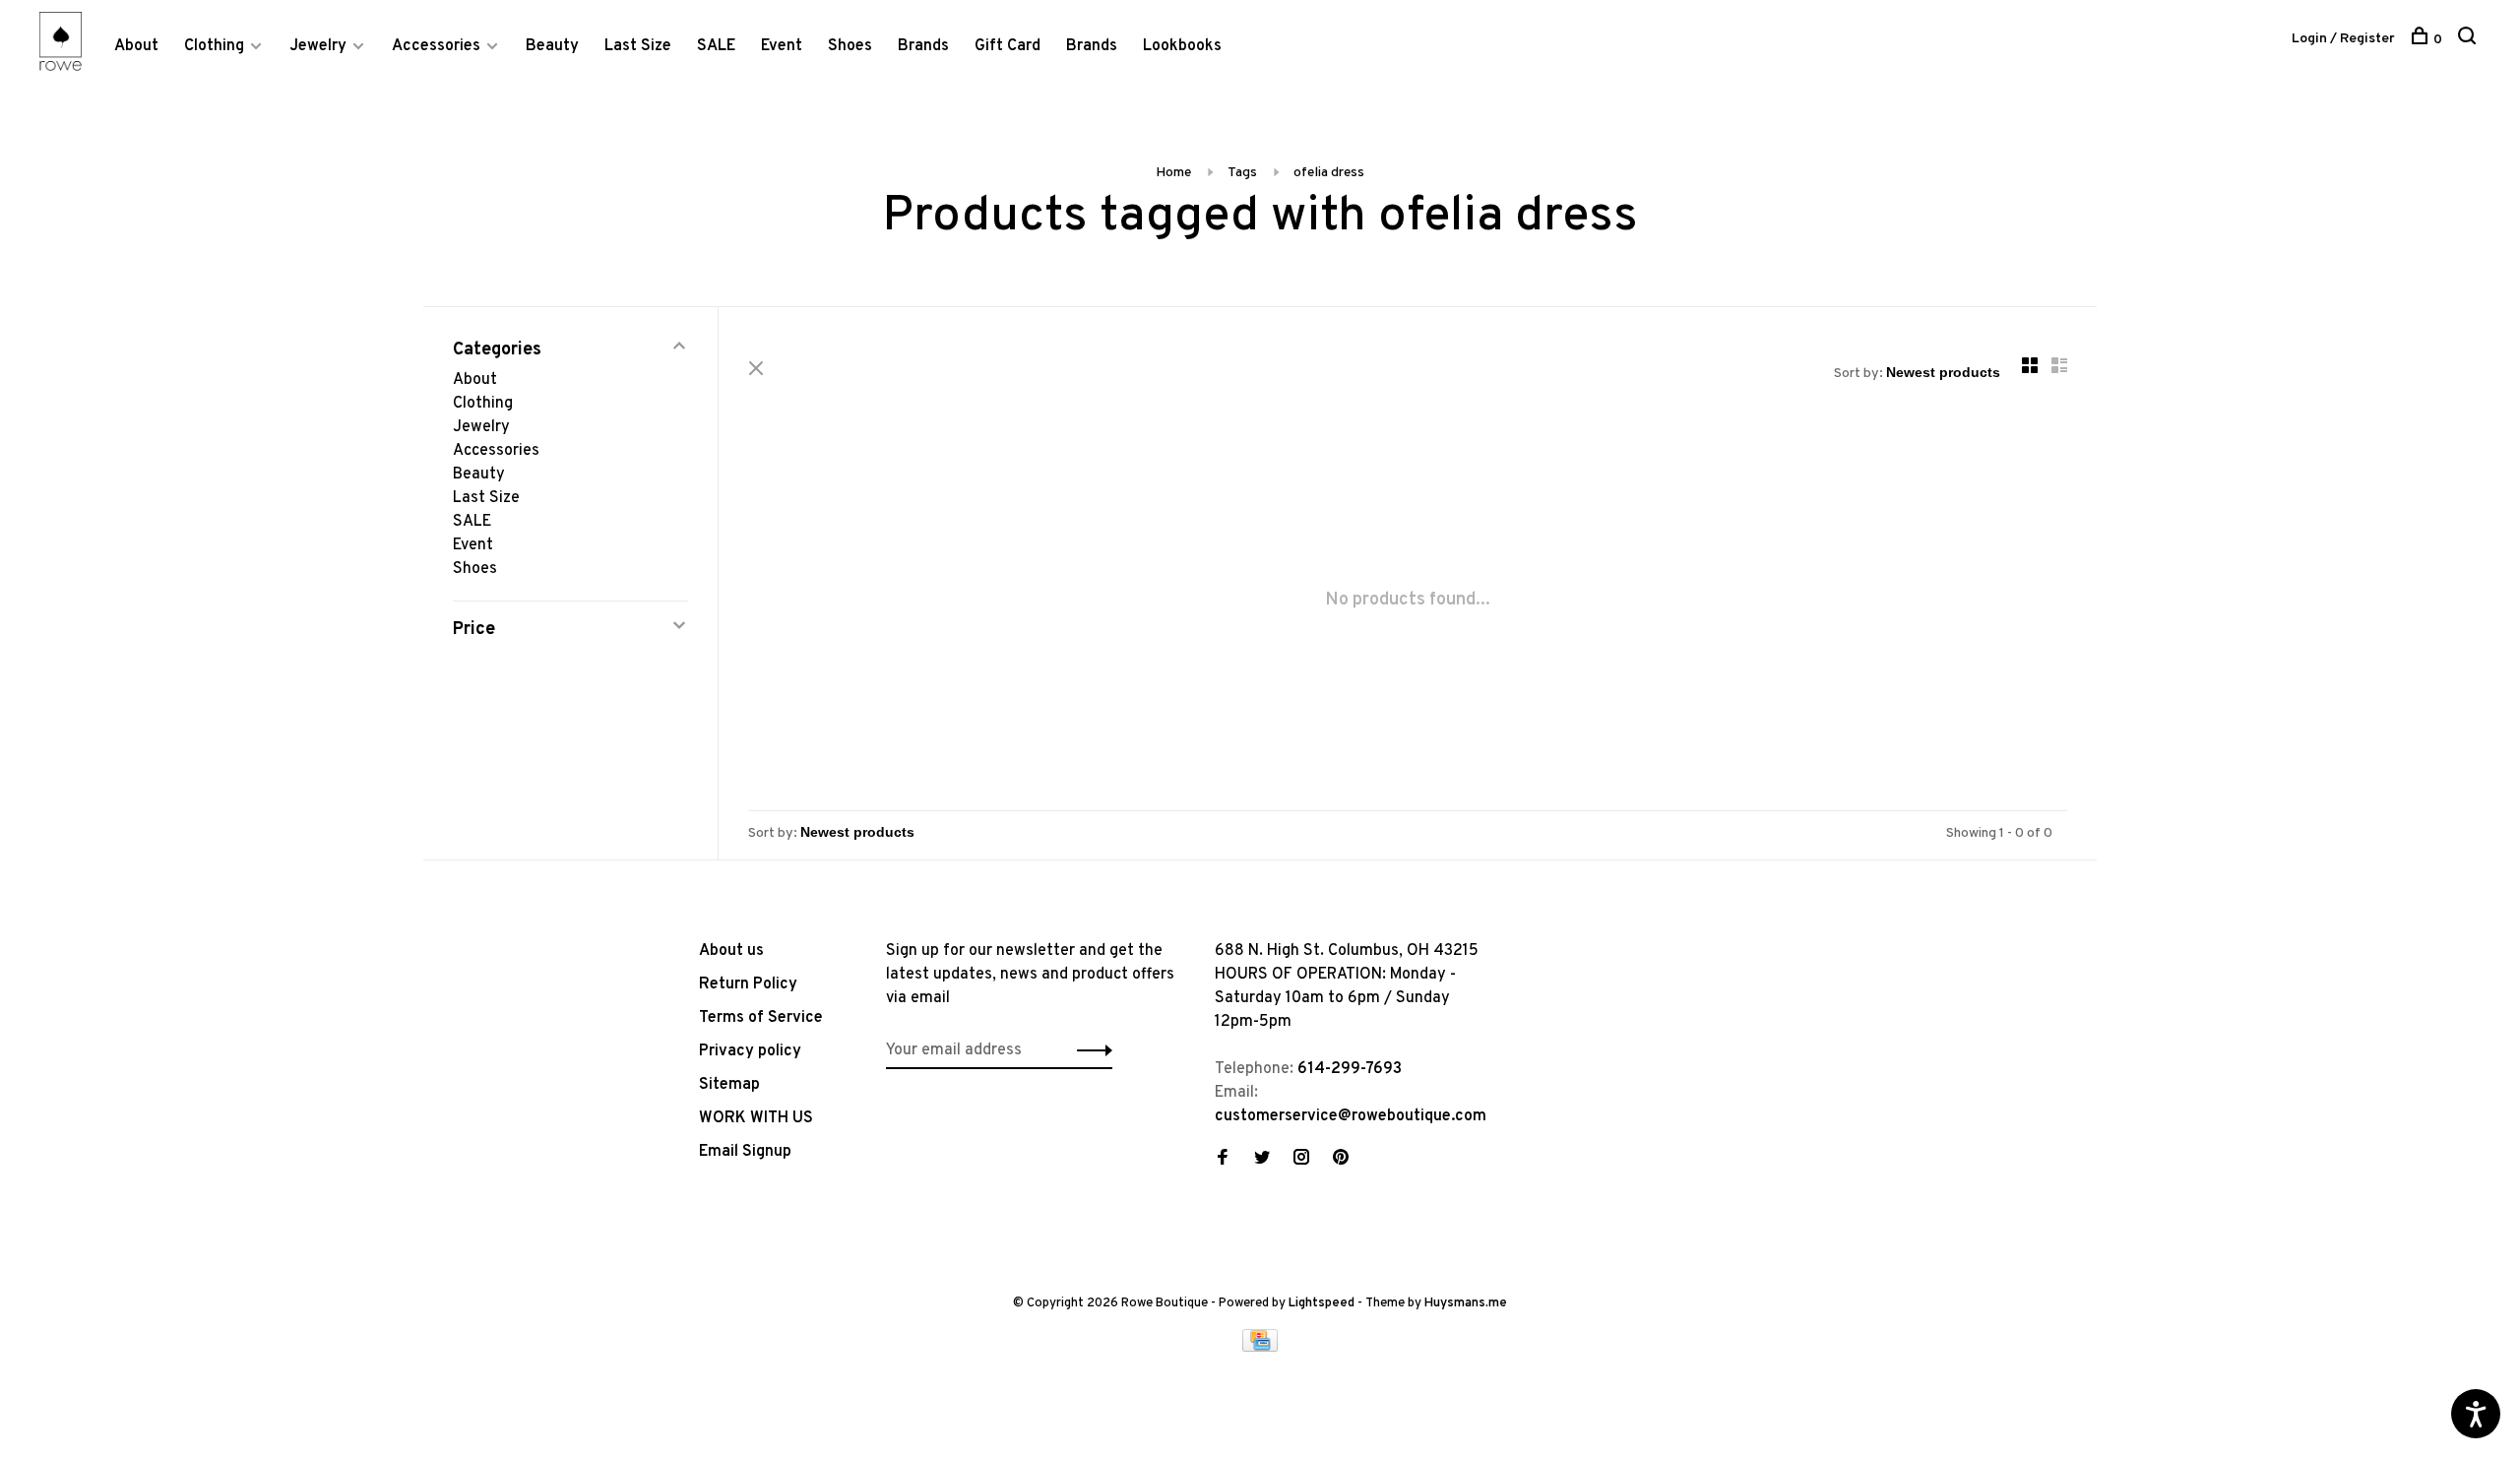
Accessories (436, 46)
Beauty (552, 46)
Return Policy (748, 984)
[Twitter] (1262, 1160)
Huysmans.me (1466, 1303)
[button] (1089, 1050)
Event (782, 46)
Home (1173, 173)
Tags (1242, 173)
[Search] (2469, 40)
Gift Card (1008, 46)
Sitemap (729, 1085)
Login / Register (2343, 39)
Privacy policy (750, 1051)
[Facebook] (1223, 1160)
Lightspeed (1322, 1303)
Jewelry (318, 46)
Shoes (850, 46)
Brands (923, 46)
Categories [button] (497, 350)
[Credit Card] (1260, 1348)
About (136, 46)
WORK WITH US (756, 1118)
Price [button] (474, 630)
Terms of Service (761, 1018)
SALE (716, 46)
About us (731, 951)
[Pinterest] (1341, 1160)
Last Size (638, 46)
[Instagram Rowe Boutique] (1301, 1160)
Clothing (214, 46)
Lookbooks (1182, 46)
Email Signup (745, 1152)
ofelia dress (1329, 173)
